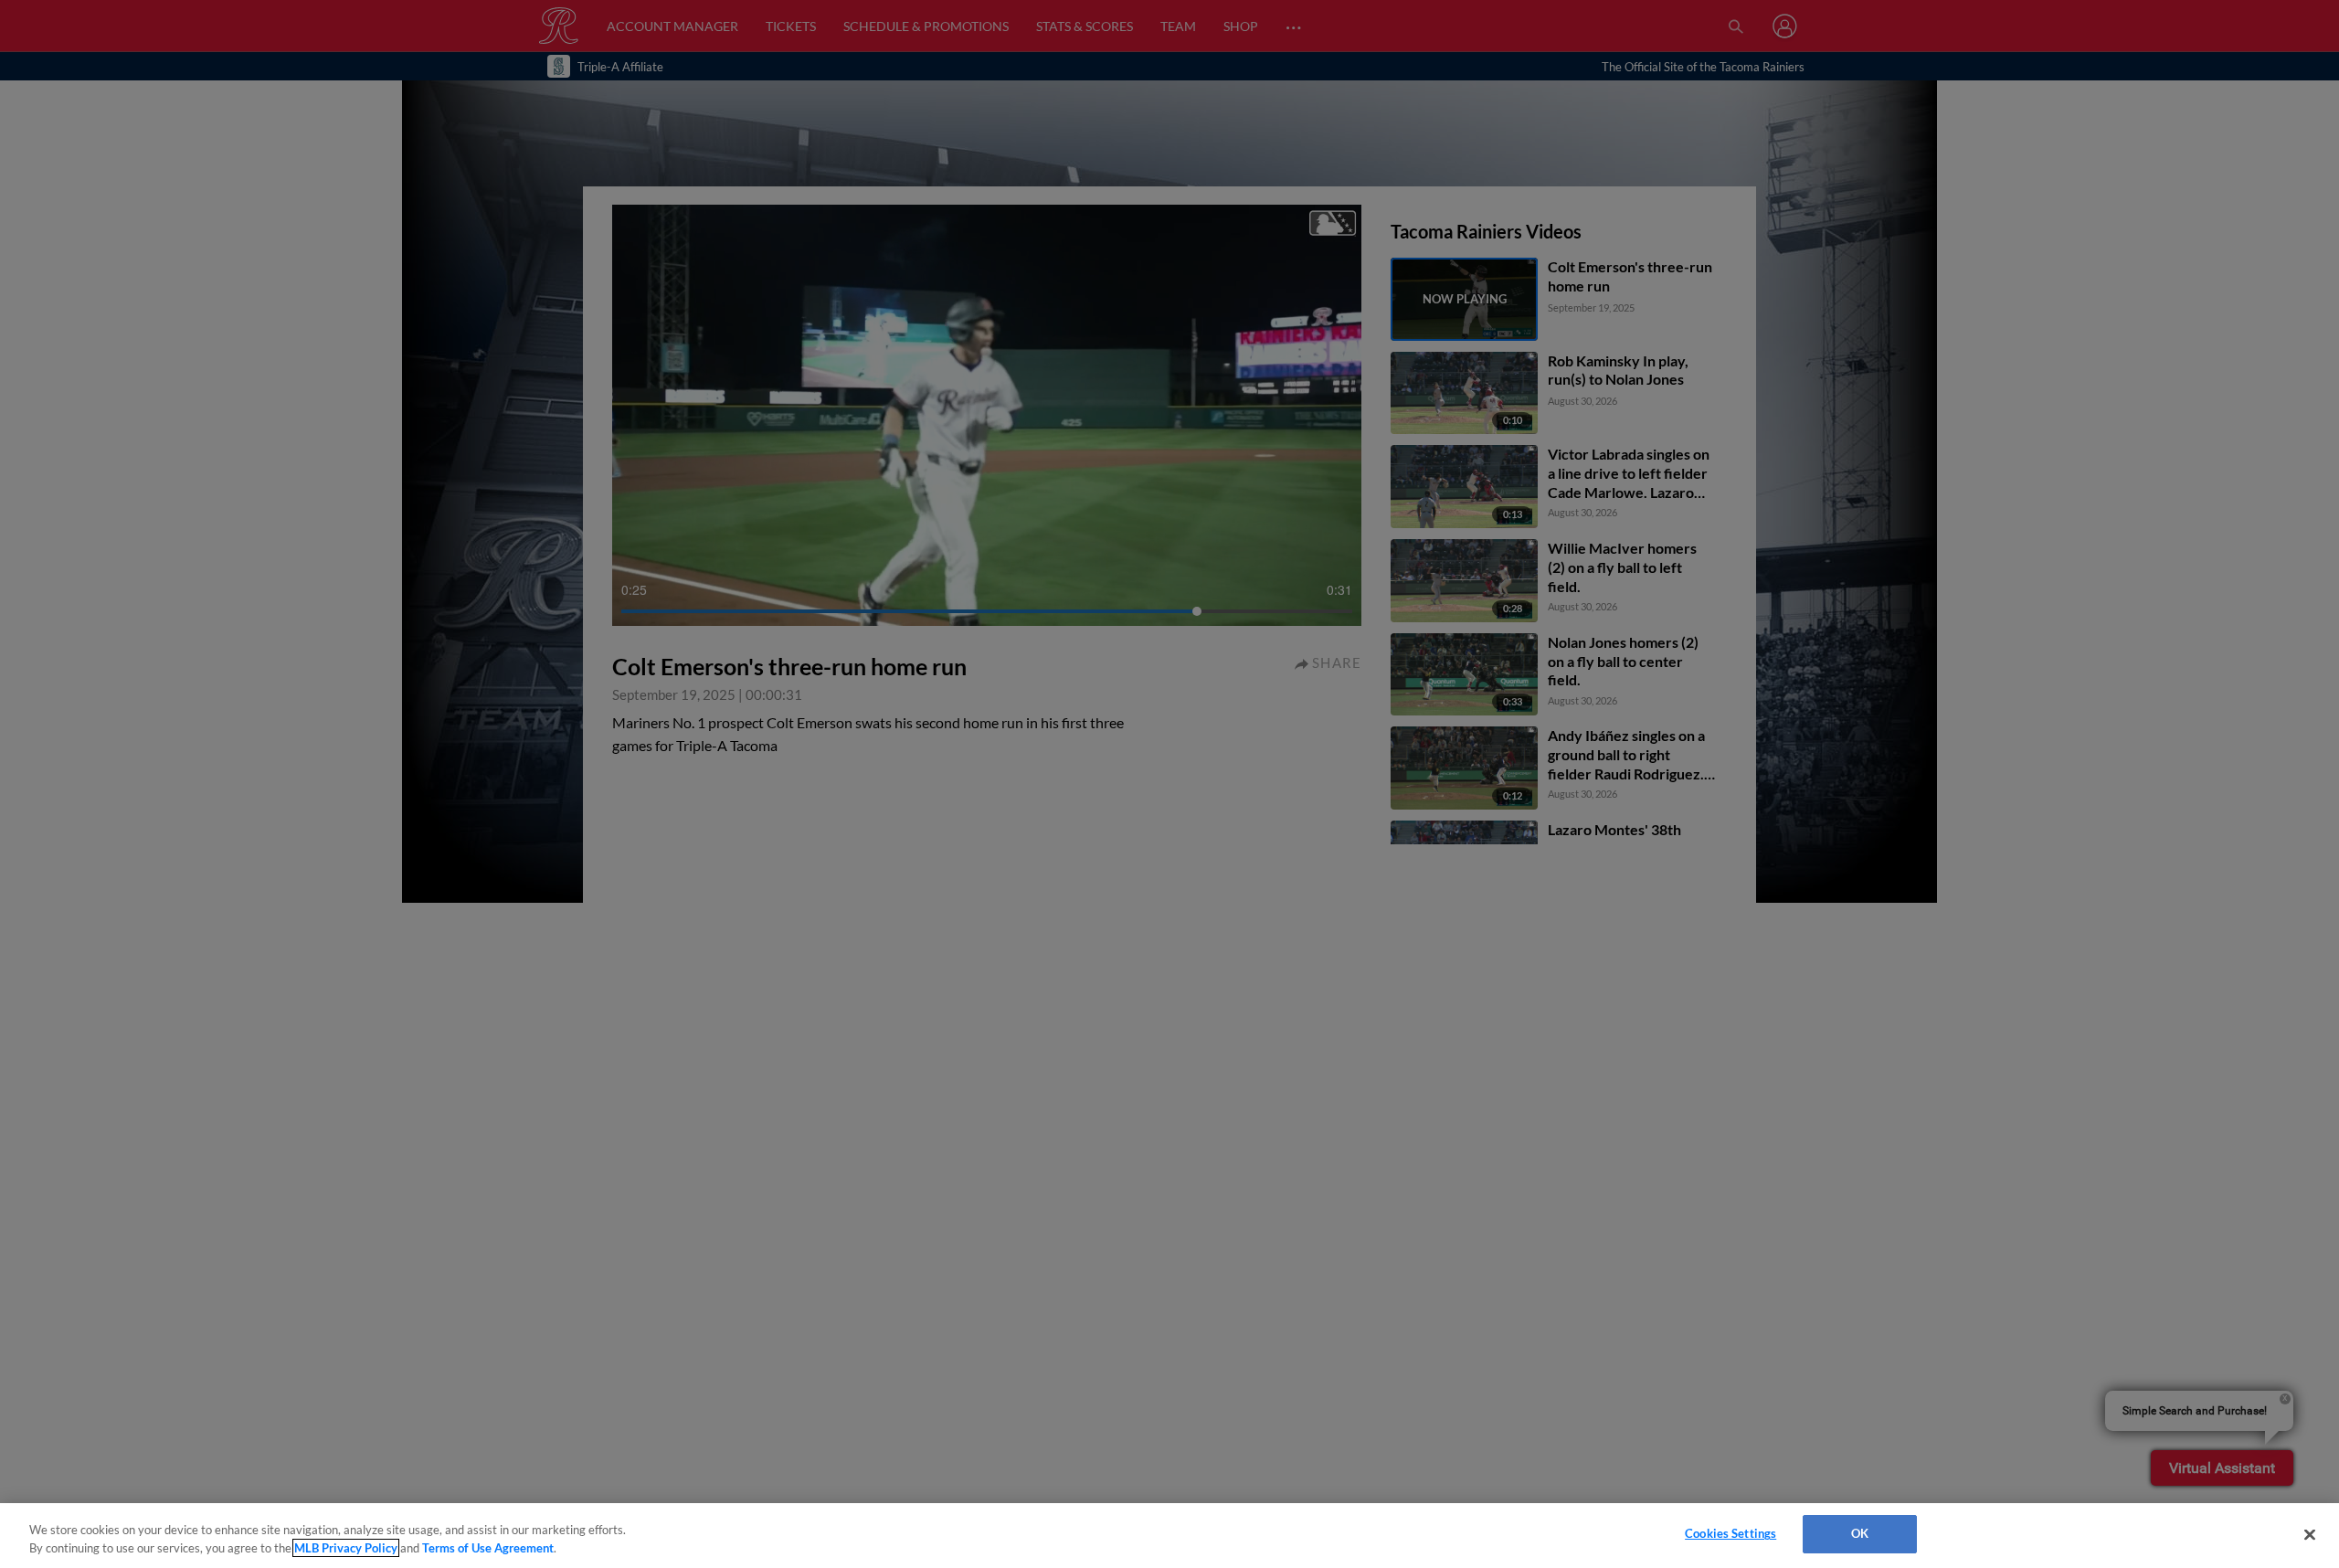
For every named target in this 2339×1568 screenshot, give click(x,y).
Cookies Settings (1730, 1533)
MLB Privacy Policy (346, 1548)
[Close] (2310, 1534)
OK (1860, 1533)
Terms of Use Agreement (488, 1548)
